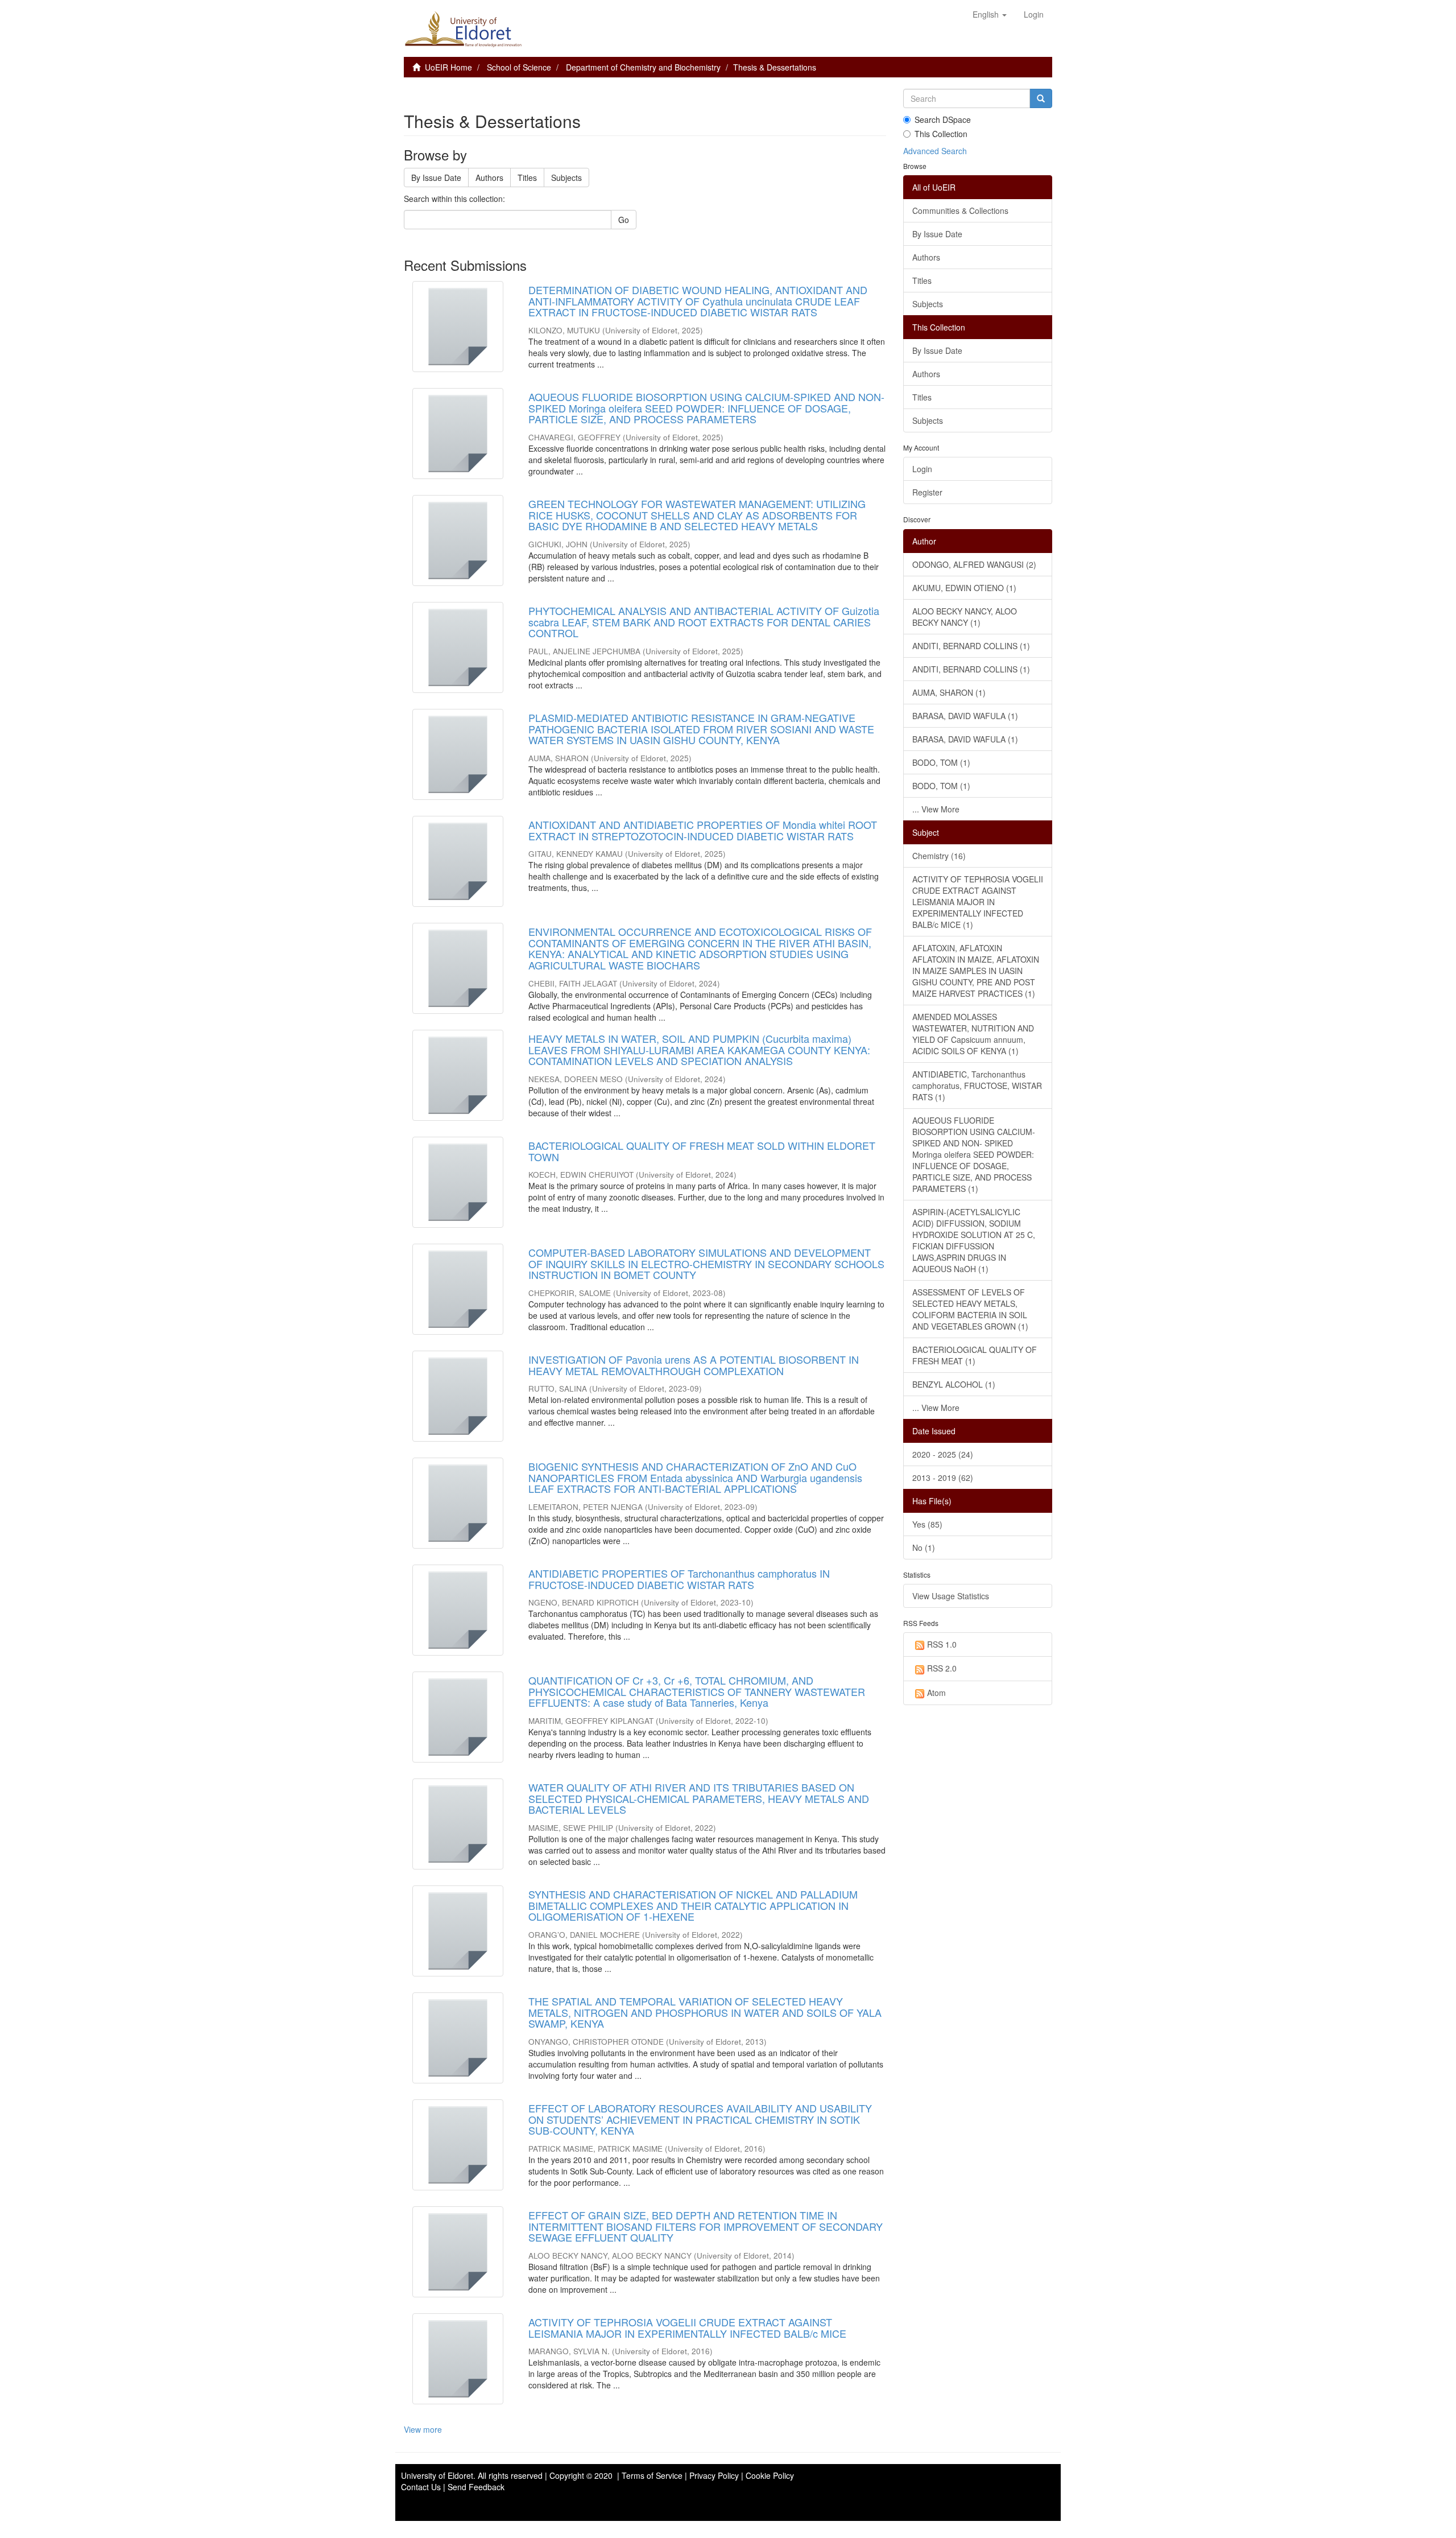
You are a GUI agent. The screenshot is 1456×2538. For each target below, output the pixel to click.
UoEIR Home (448, 67)
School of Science (519, 67)
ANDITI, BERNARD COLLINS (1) (971, 646)
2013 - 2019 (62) (943, 1478)
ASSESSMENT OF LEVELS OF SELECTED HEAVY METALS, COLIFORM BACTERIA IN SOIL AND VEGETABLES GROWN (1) (970, 1309)
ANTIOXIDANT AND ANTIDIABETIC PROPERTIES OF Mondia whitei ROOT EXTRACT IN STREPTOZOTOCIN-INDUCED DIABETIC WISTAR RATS (703, 830)
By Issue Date (436, 178)
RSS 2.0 (942, 1668)
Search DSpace (943, 119)
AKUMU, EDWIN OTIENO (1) (964, 588)
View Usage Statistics (951, 1596)
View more (423, 2429)
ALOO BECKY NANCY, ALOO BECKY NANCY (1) (965, 617)
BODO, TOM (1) (941, 762)
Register (927, 492)
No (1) (924, 1547)
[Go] (1041, 98)
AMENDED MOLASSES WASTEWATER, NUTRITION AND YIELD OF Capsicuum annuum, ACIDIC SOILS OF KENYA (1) (973, 1034)
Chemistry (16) (939, 856)
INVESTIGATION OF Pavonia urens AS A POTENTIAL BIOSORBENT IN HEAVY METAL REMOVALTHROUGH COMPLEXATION (694, 1365)
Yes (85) (927, 1524)
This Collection (941, 134)
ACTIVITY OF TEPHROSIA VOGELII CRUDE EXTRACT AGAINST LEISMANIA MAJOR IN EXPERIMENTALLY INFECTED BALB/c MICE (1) (978, 902)
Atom (936, 1693)
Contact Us (421, 2487)
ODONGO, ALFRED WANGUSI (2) (974, 564)
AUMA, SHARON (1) (949, 692)
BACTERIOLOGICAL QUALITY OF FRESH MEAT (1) (975, 1355)
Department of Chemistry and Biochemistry (643, 67)
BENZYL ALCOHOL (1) (954, 1384)
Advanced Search (935, 151)
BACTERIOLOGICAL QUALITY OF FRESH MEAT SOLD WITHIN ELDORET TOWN (702, 1151)
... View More (936, 809)
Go (624, 220)
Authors (489, 178)
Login (922, 469)
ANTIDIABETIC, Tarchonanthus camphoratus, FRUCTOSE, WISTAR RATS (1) (977, 1086)
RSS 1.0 (942, 1644)
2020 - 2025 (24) (943, 1454)
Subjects (566, 178)
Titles (527, 178)
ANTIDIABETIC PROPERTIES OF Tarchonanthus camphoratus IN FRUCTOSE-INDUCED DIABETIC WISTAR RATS (679, 1579)
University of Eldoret (437, 2475)
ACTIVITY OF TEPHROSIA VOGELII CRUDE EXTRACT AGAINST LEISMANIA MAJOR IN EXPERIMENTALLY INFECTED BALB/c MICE (687, 2327)
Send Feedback (476, 2487)
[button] (990, 14)
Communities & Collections (960, 211)
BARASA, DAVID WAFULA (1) (965, 716)
